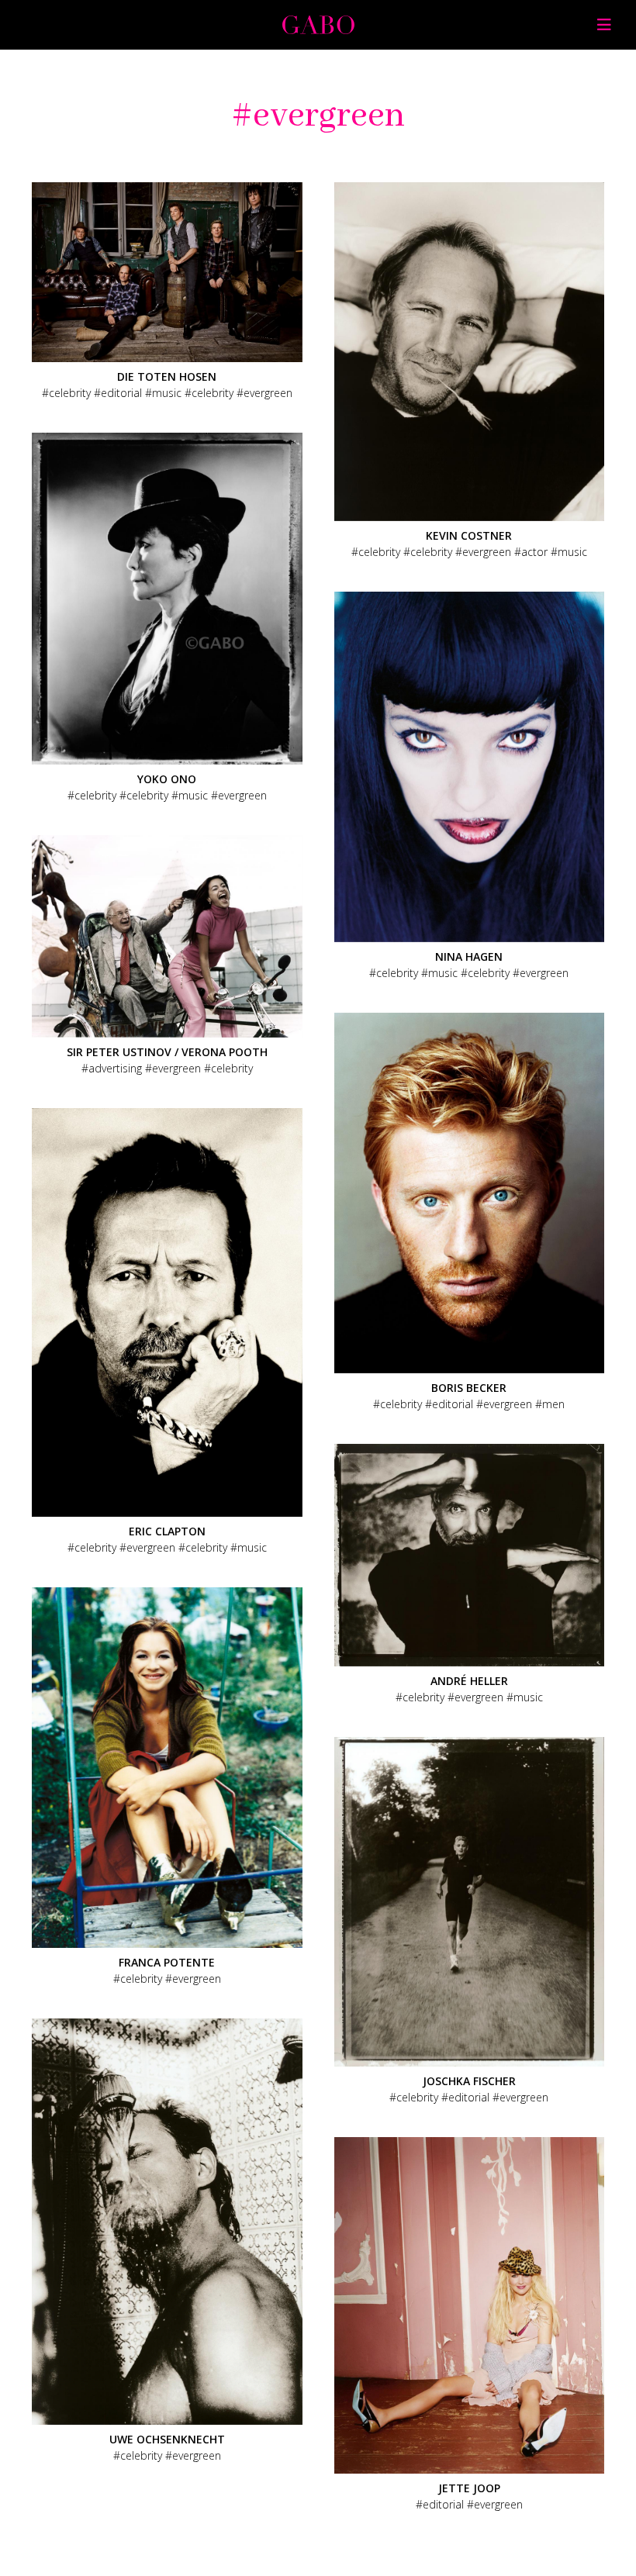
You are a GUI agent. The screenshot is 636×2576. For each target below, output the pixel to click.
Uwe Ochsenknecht (167, 2439)
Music (167, 393)
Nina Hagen (469, 957)
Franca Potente (167, 1962)
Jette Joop (469, 2488)
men (553, 1404)
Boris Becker (469, 1388)
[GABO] (318, 29)
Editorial (121, 393)
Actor (534, 552)
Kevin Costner (469, 535)
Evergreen (268, 393)
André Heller (469, 1681)
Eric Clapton (167, 1531)
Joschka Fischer (469, 2081)
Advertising (115, 1068)
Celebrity (70, 393)
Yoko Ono (167, 779)
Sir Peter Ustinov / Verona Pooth (167, 1052)
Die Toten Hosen (167, 376)
